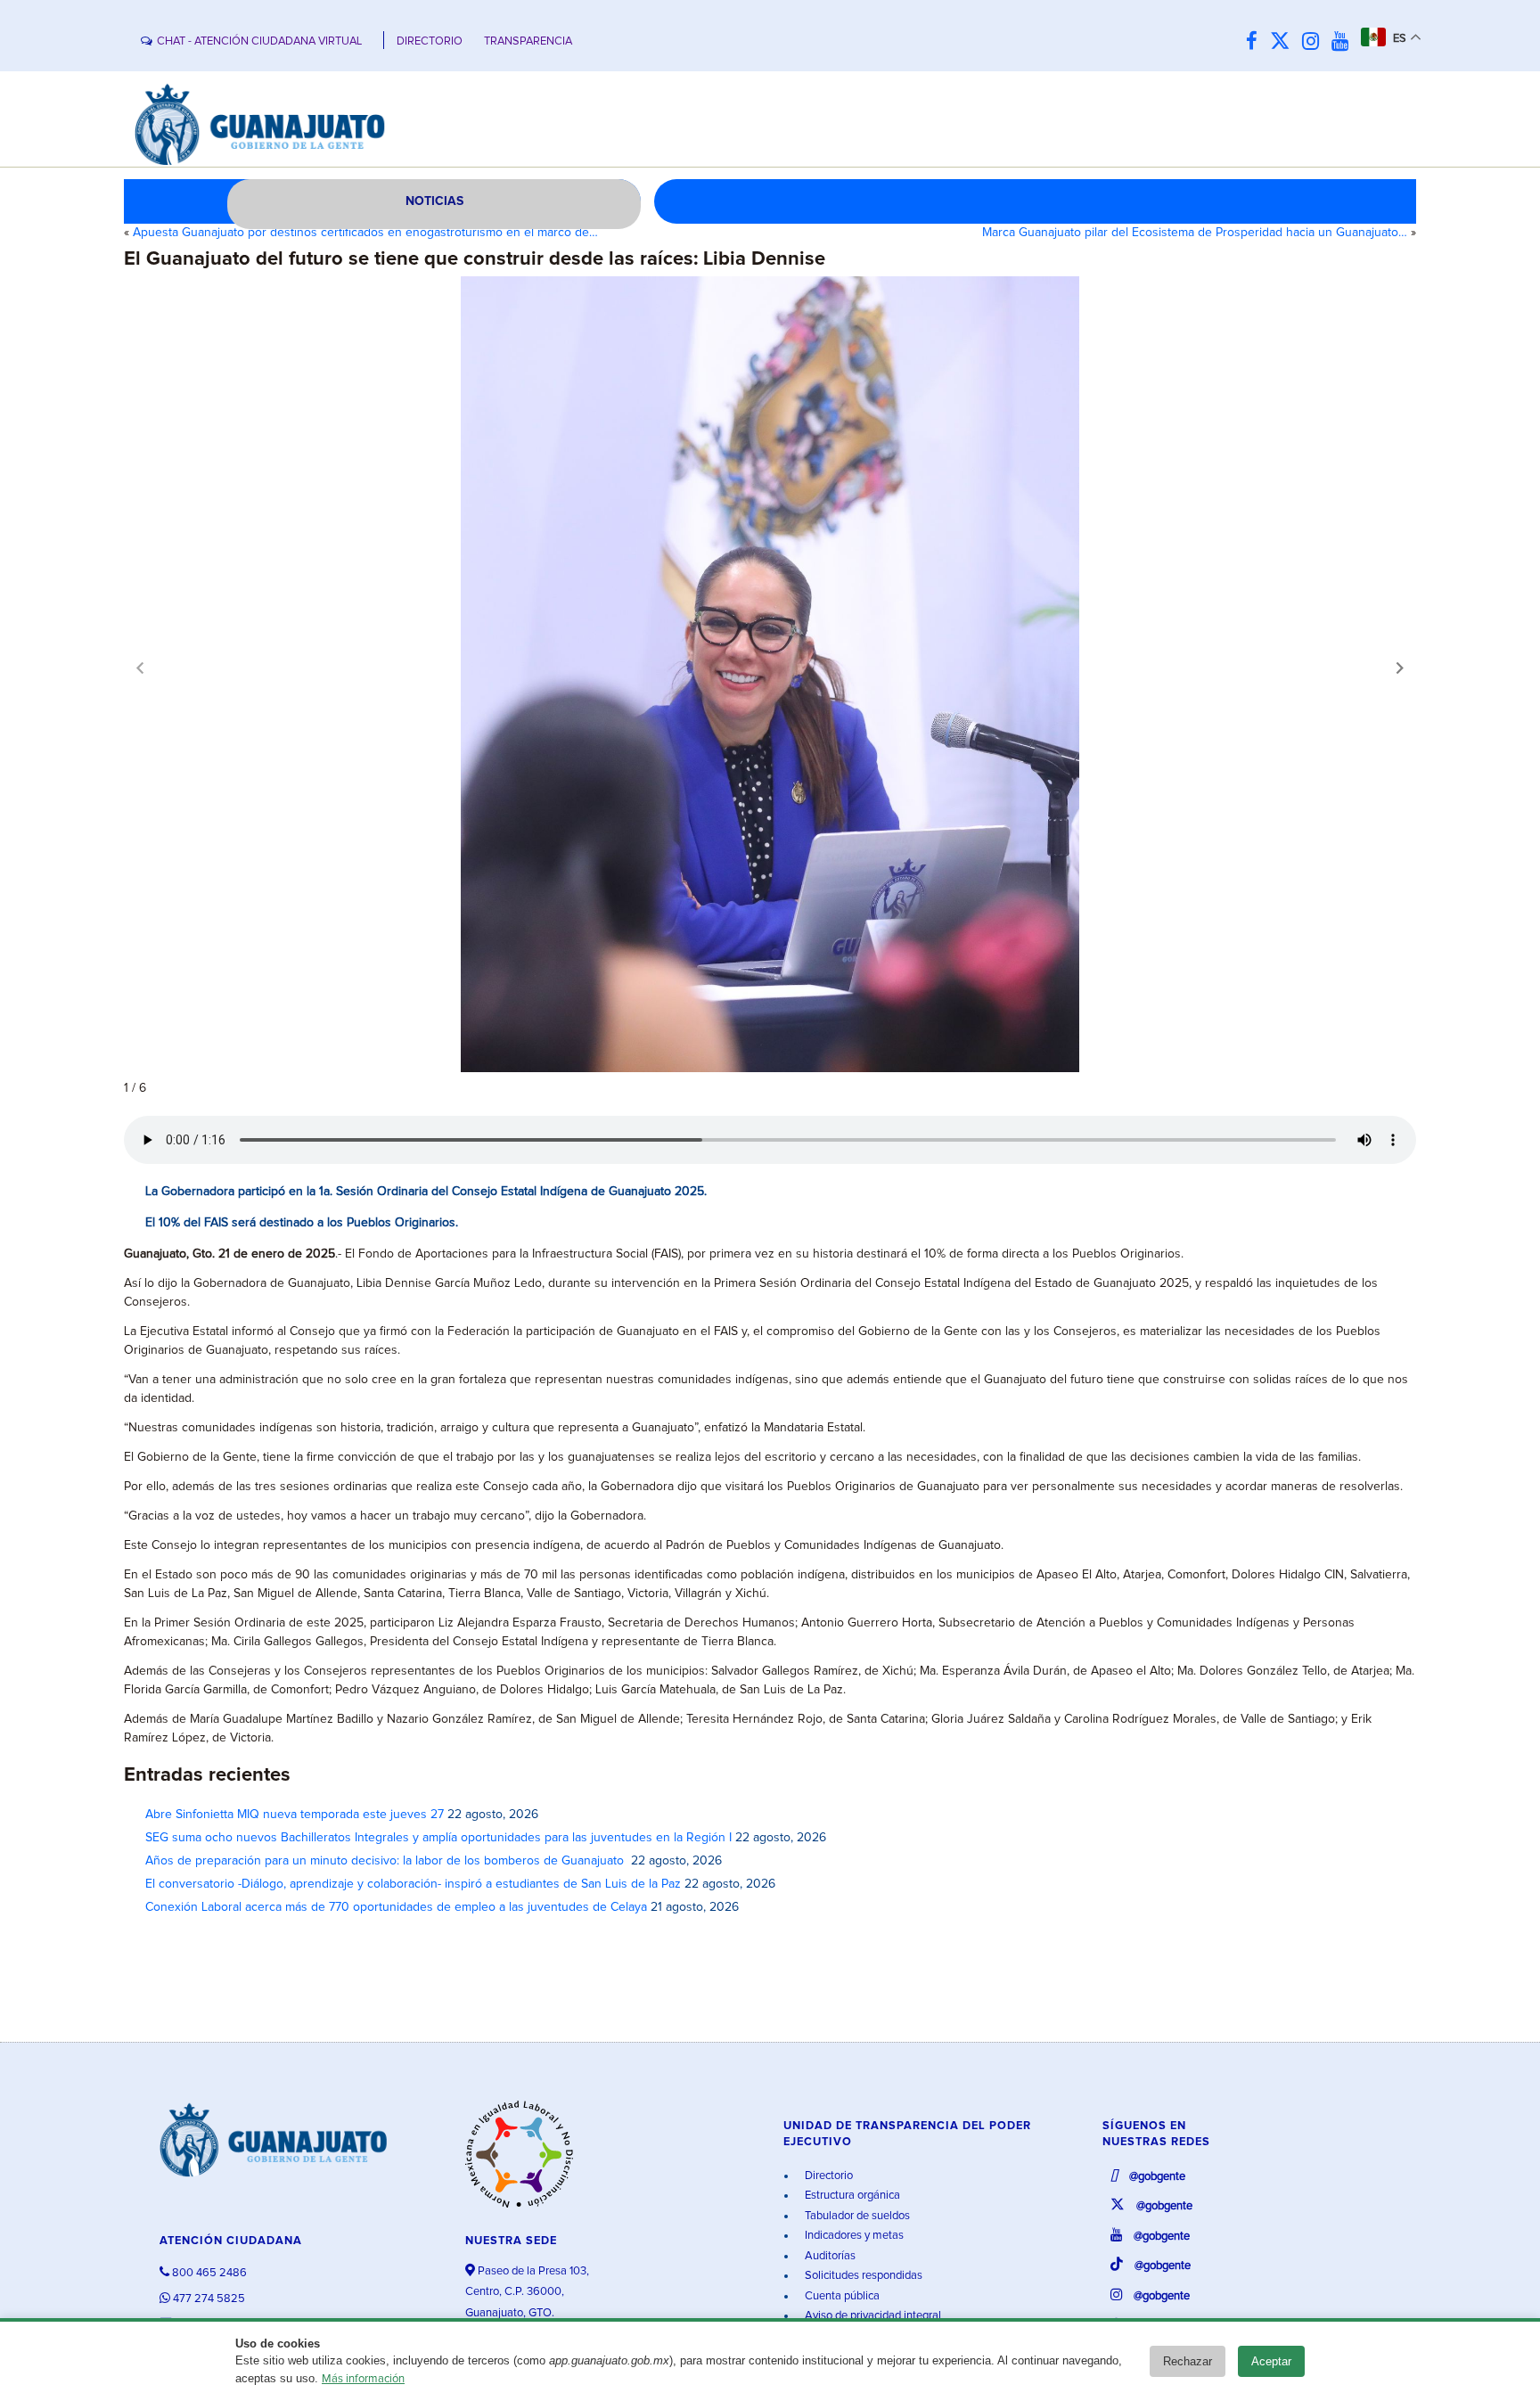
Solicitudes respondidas (862, 2276)
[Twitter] (1284, 42)
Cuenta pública (841, 2296)
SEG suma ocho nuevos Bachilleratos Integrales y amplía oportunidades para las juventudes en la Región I (438, 1838)
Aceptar (1271, 2361)
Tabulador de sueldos (856, 2216)
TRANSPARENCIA (528, 41)
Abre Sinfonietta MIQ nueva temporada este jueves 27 (295, 1815)
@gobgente (1156, 2177)
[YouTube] (1344, 42)
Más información (363, 2379)
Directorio (827, 2176)
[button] (1400, 668)
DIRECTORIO (430, 41)
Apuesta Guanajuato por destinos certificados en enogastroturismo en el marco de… (365, 233)
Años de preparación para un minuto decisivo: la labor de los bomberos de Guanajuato (386, 1861)
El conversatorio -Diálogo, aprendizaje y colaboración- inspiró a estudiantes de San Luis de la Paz (413, 1884)
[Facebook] (1256, 42)
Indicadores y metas (853, 2236)
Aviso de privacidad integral (872, 2316)
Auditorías (829, 2256)
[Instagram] (1315, 42)
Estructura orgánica (851, 2196)
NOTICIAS (434, 201)
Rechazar (1188, 2361)
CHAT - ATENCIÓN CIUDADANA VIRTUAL (259, 41)
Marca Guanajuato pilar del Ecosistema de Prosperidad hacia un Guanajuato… (1195, 233)
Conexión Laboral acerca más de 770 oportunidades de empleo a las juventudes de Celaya (396, 1907)
